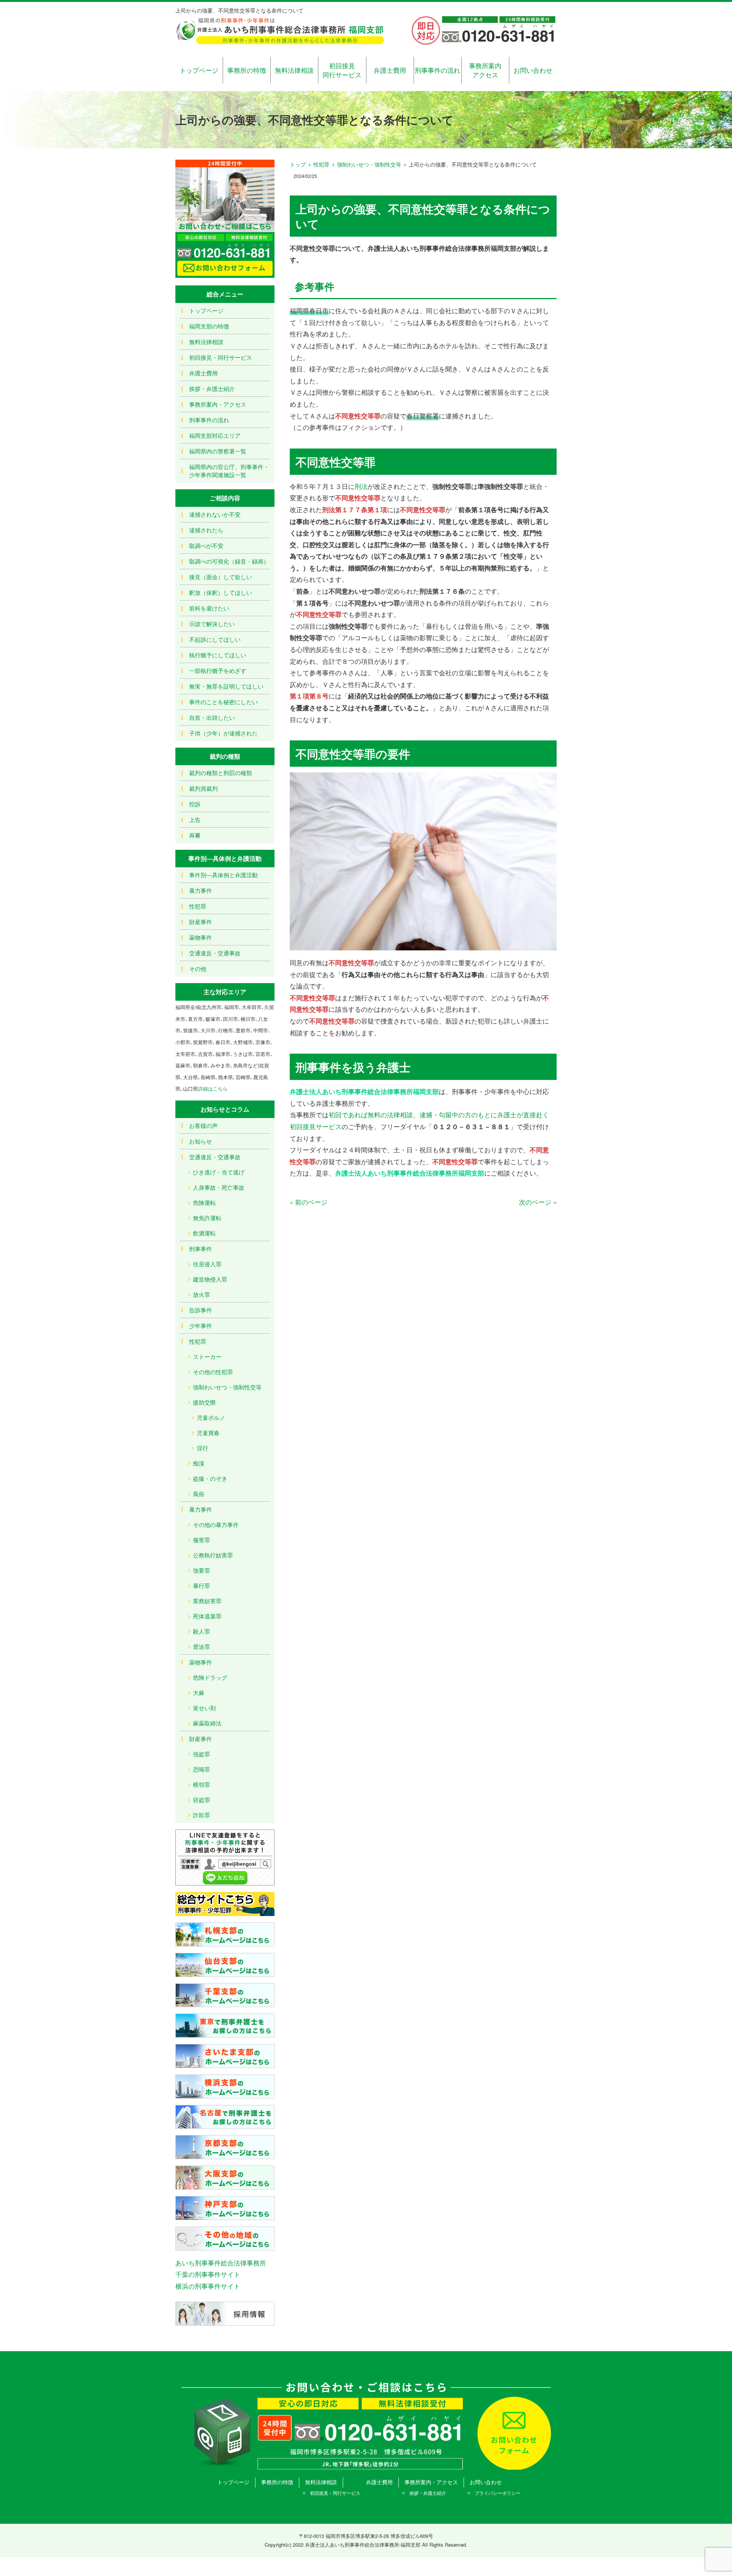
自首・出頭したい (212, 717)
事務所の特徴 (247, 70)
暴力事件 (201, 890)
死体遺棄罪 (207, 1616)
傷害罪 (201, 1540)
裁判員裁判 (203, 788)
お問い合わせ (533, 70)
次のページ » (538, 1202)
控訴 (195, 804)
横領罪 (201, 1784)
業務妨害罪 (207, 1601)
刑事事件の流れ (437, 70)
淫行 (202, 1448)
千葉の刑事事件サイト (208, 2274)
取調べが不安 (206, 545)
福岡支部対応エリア (215, 435)
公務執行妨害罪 (213, 1555)
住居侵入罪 (207, 1264)
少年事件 (201, 1326)
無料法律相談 (294, 70)
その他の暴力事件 (216, 1524)
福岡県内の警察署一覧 (218, 451)
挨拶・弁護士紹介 (212, 388)
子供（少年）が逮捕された (223, 733)
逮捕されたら (206, 530)
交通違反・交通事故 (215, 953)
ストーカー (207, 1356)
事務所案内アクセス (485, 70)
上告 (195, 819)
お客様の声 (203, 1125)
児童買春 (208, 1433)
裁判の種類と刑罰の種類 (221, 773)
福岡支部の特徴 (209, 326)
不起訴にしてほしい (215, 639)
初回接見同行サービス (342, 70)
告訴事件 (201, 1310)
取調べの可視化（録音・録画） (229, 561)
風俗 (199, 1494)
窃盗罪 (201, 1800)
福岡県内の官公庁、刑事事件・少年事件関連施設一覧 (229, 471)
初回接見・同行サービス (221, 357)
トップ (298, 164)
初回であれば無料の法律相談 (371, 1114)
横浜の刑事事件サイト (208, 2286)
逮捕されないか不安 (215, 514)
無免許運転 (207, 1218)
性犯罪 (321, 164)
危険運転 (204, 1202)
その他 (198, 968)
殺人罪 (201, 1631)
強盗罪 (201, 1754)
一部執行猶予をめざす (218, 670)
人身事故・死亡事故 (219, 1187)
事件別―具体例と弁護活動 (223, 875)
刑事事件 (201, 1249)
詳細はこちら (213, 1089)
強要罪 (201, 1570)
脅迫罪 (201, 1646)
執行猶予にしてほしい (218, 655)
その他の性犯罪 (213, 1372)
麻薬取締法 (207, 1723)
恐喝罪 (201, 1769)
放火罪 (201, 1294)
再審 (195, 835)
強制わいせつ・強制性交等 (369, 164)
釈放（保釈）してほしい (221, 592)
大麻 (199, 1693)
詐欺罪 (201, 1815)
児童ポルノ (211, 1417)
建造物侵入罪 (210, 1279)
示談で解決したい (212, 624)
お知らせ (201, 1141)
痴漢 (199, 1463)
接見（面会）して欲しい (221, 577)
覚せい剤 (204, 1708)
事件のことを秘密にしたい (223, 702)
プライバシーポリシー (498, 2493)
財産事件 (201, 922)
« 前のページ (309, 1202)
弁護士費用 (390, 70)
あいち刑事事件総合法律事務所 (221, 2263)
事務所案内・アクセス (218, 404)
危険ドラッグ (210, 1677)
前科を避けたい (209, 608)
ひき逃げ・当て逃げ (219, 1172)
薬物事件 (201, 937)
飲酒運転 (204, 1233)
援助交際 (204, 1402)
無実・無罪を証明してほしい (226, 686)
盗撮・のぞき (210, 1478)
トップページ (199, 70)
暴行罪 (201, 1585)
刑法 (361, 486)
